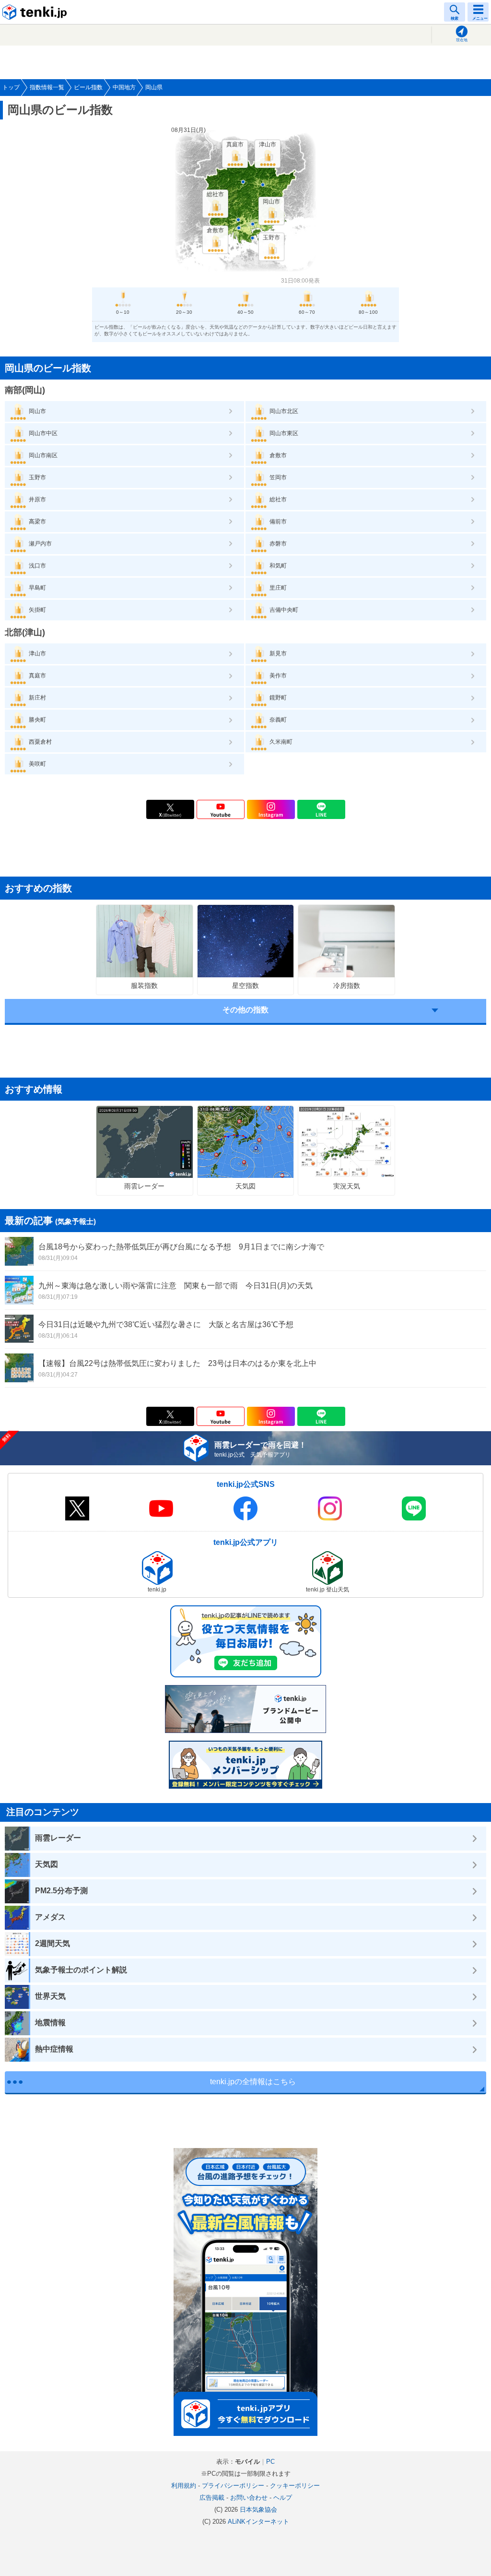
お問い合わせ (249, 2498)
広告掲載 (212, 2498)
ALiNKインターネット (258, 2522)
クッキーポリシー (295, 2486)
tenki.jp (36, 12)
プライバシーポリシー (233, 2486)
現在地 (462, 40)
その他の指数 (245, 1010)
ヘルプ (283, 2498)
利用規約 (184, 2486)
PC (270, 2462)
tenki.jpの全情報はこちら (253, 2082)
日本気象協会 (258, 2510)
